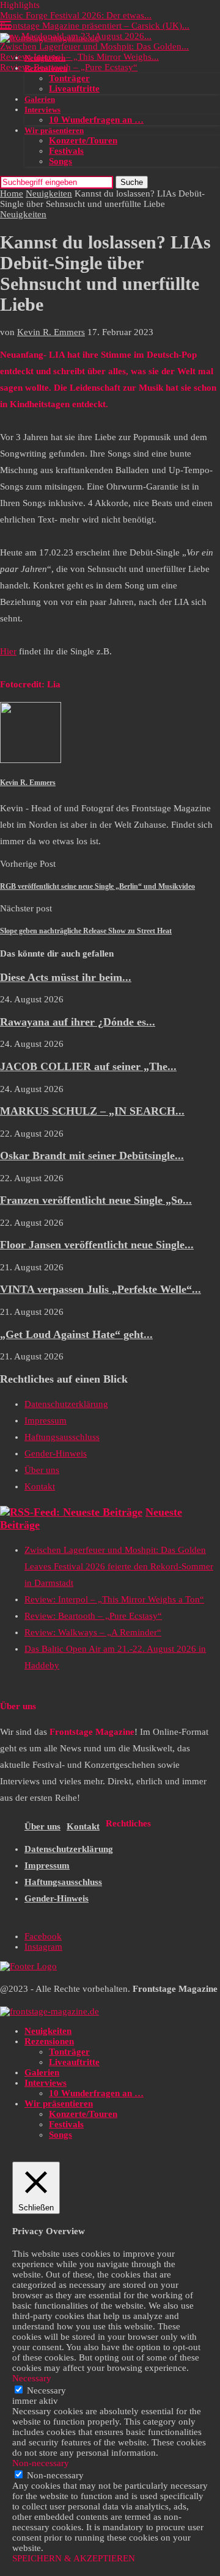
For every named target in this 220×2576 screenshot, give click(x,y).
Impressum (46, 1420)
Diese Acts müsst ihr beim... (66, 977)
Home (12, 194)
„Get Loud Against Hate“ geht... (76, 1334)
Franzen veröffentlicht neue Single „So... (96, 1200)
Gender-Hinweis (56, 1453)
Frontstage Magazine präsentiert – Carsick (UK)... (95, 26)
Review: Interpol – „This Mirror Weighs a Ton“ (114, 1599)
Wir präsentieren (54, 130)
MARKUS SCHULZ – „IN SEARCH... (92, 1111)
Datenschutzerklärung (66, 1404)
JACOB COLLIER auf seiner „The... (88, 1066)
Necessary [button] (32, 2378)
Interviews (42, 110)
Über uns (42, 1470)
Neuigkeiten (45, 58)
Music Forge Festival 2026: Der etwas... (76, 15)
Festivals (66, 151)
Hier (8, 651)
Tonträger (69, 78)
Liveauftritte (74, 89)
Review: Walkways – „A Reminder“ (93, 1632)
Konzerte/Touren (83, 140)
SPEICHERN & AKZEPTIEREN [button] (74, 2558)
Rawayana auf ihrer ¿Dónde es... (78, 1022)
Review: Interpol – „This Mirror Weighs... (79, 57)
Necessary (46, 2390)
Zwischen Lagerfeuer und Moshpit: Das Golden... (94, 46)
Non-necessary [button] (41, 2463)
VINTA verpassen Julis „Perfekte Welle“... (101, 1289)
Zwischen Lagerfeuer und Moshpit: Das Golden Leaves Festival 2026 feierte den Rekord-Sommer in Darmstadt (119, 1566)
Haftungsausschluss (62, 1437)
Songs (61, 161)
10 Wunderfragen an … (96, 120)
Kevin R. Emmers (51, 332)
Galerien (40, 99)
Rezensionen (46, 68)
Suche (132, 182)
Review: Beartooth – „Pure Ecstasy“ (69, 67)
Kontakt (40, 1486)
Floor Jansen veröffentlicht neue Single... (97, 1245)
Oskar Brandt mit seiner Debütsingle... (92, 1156)
